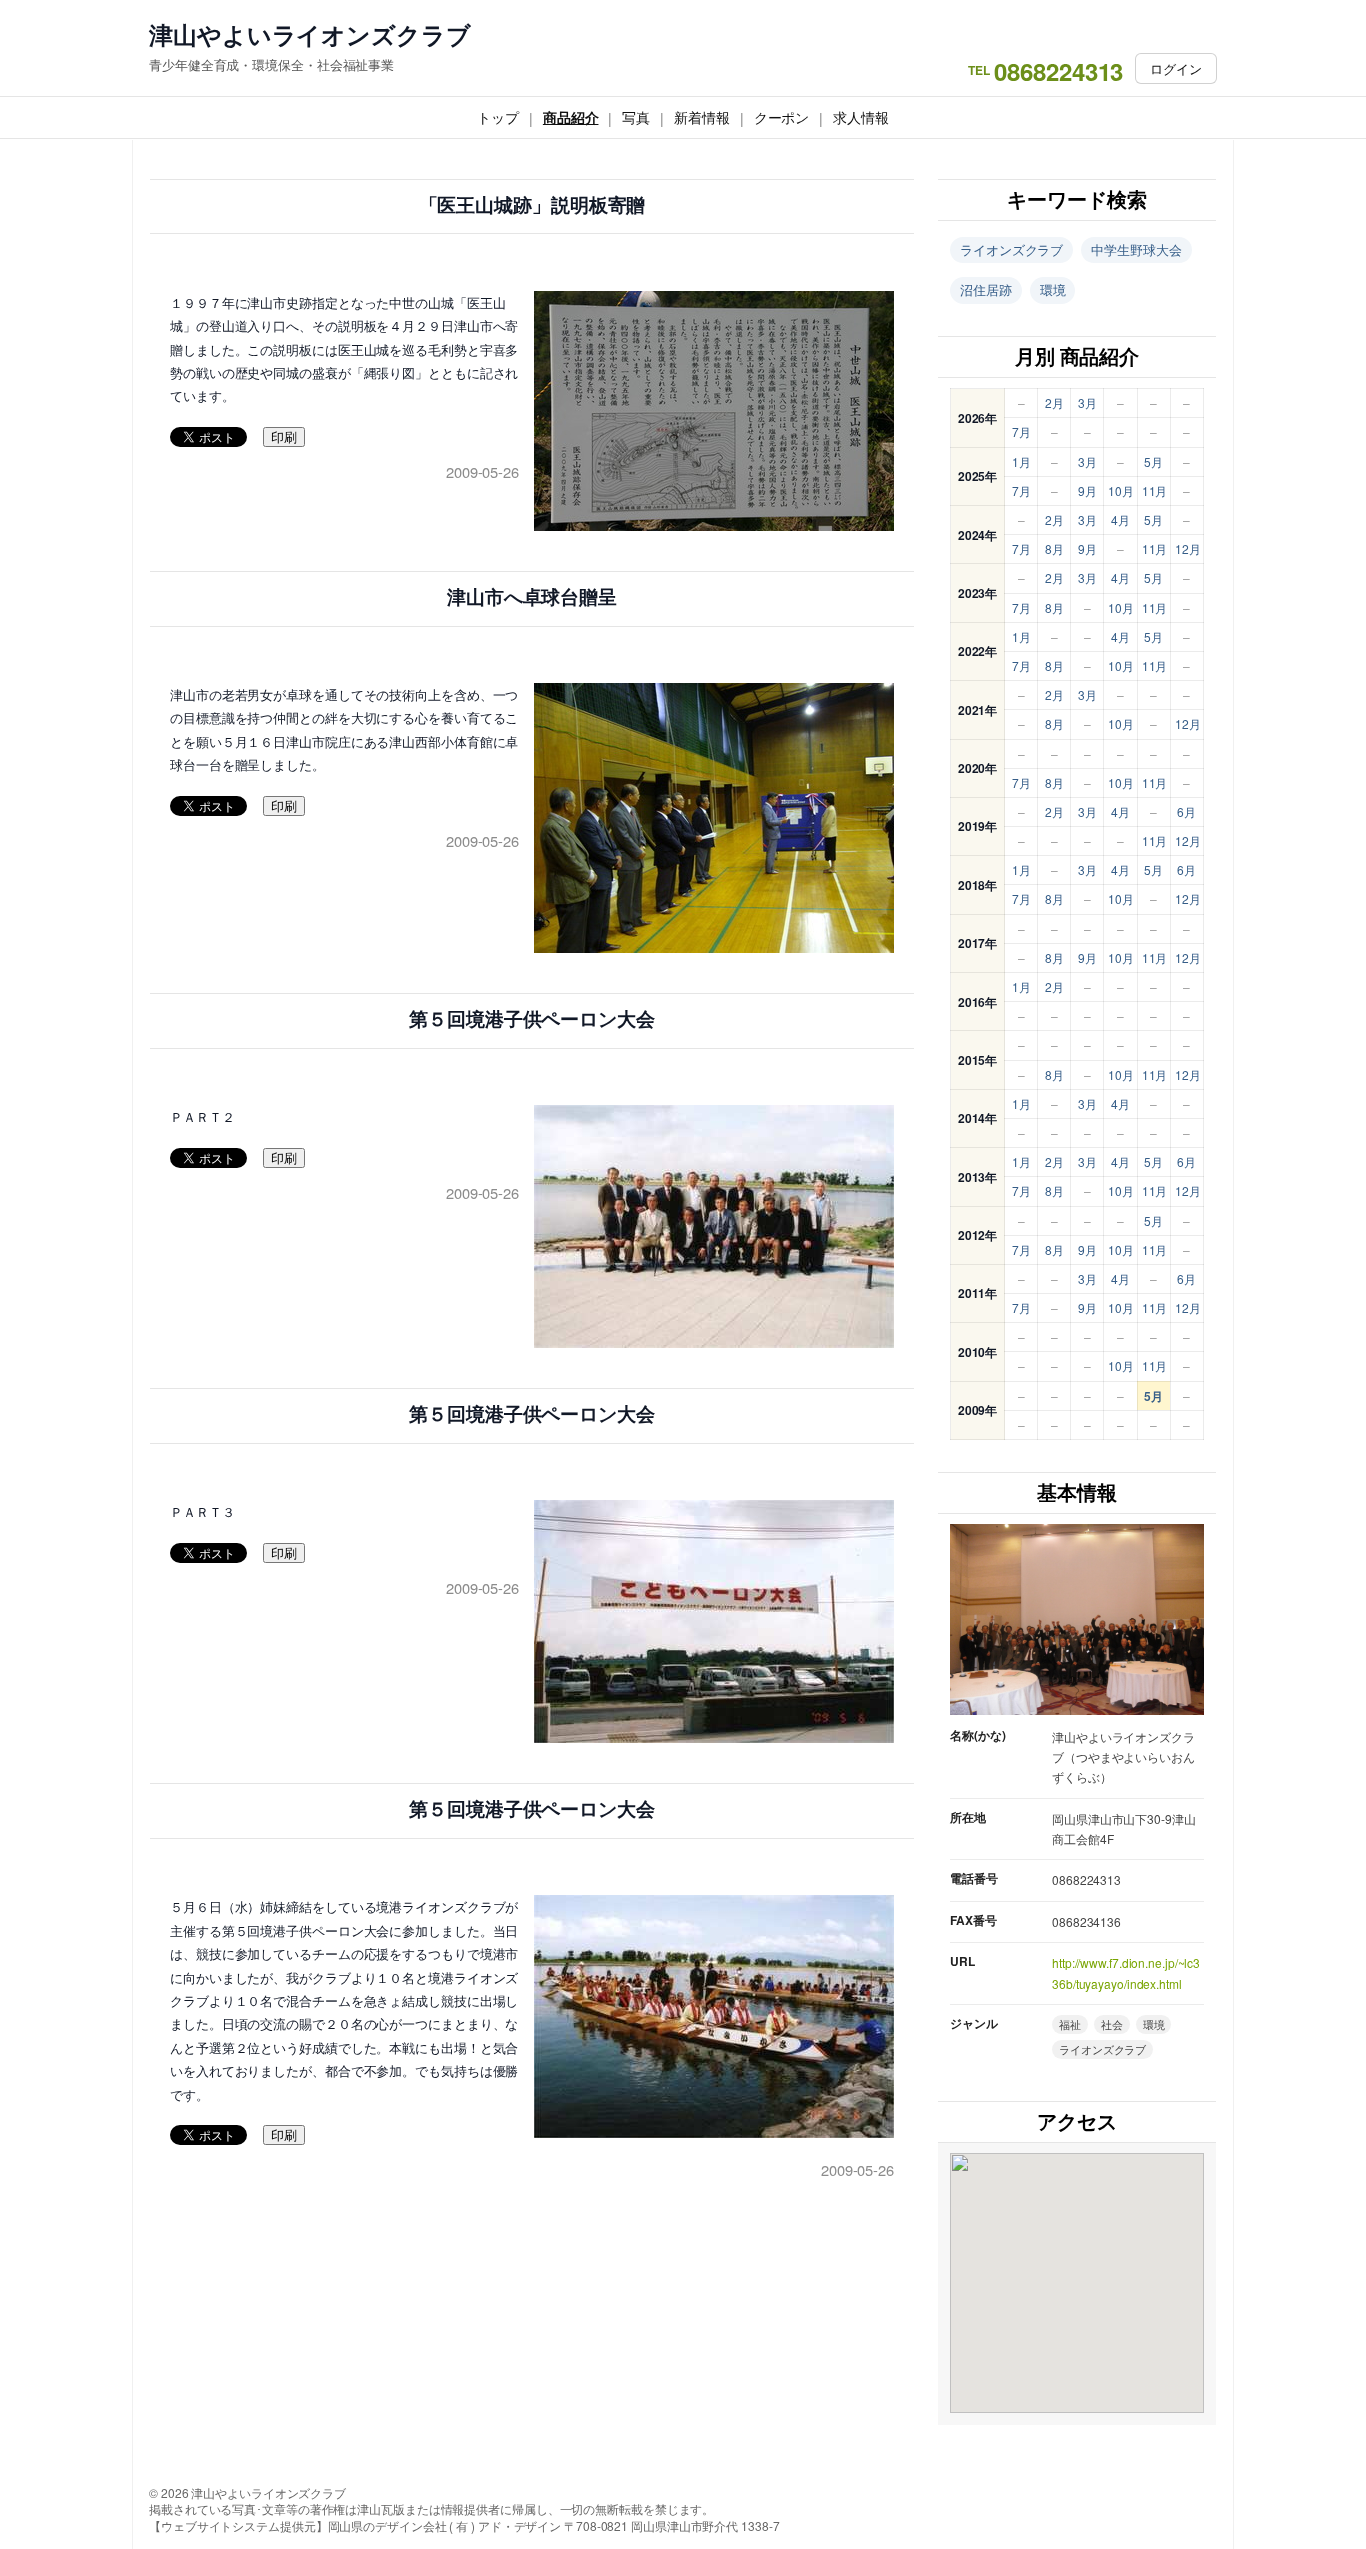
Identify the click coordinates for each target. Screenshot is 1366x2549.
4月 (1120, 519)
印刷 (284, 437)
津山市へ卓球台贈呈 (532, 597)
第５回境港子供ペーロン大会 (532, 1019)
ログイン (1176, 68)
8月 (1054, 548)
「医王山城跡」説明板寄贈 (532, 205)
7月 (1021, 431)
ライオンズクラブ (1011, 249)
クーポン (782, 117)
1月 (1021, 461)
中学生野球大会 (1136, 249)
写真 (636, 117)
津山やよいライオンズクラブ (310, 34)
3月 (1087, 402)
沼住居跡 (986, 289)
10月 (1121, 490)
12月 (1188, 548)
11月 (1155, 490)
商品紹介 (571, 117)
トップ (498, 117)
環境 (1053, 289)
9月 (1087, 490)
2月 (1054, 402)
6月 (1186, 811)
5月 (1153, 461)
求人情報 (861, 117)
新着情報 (702, 117)
